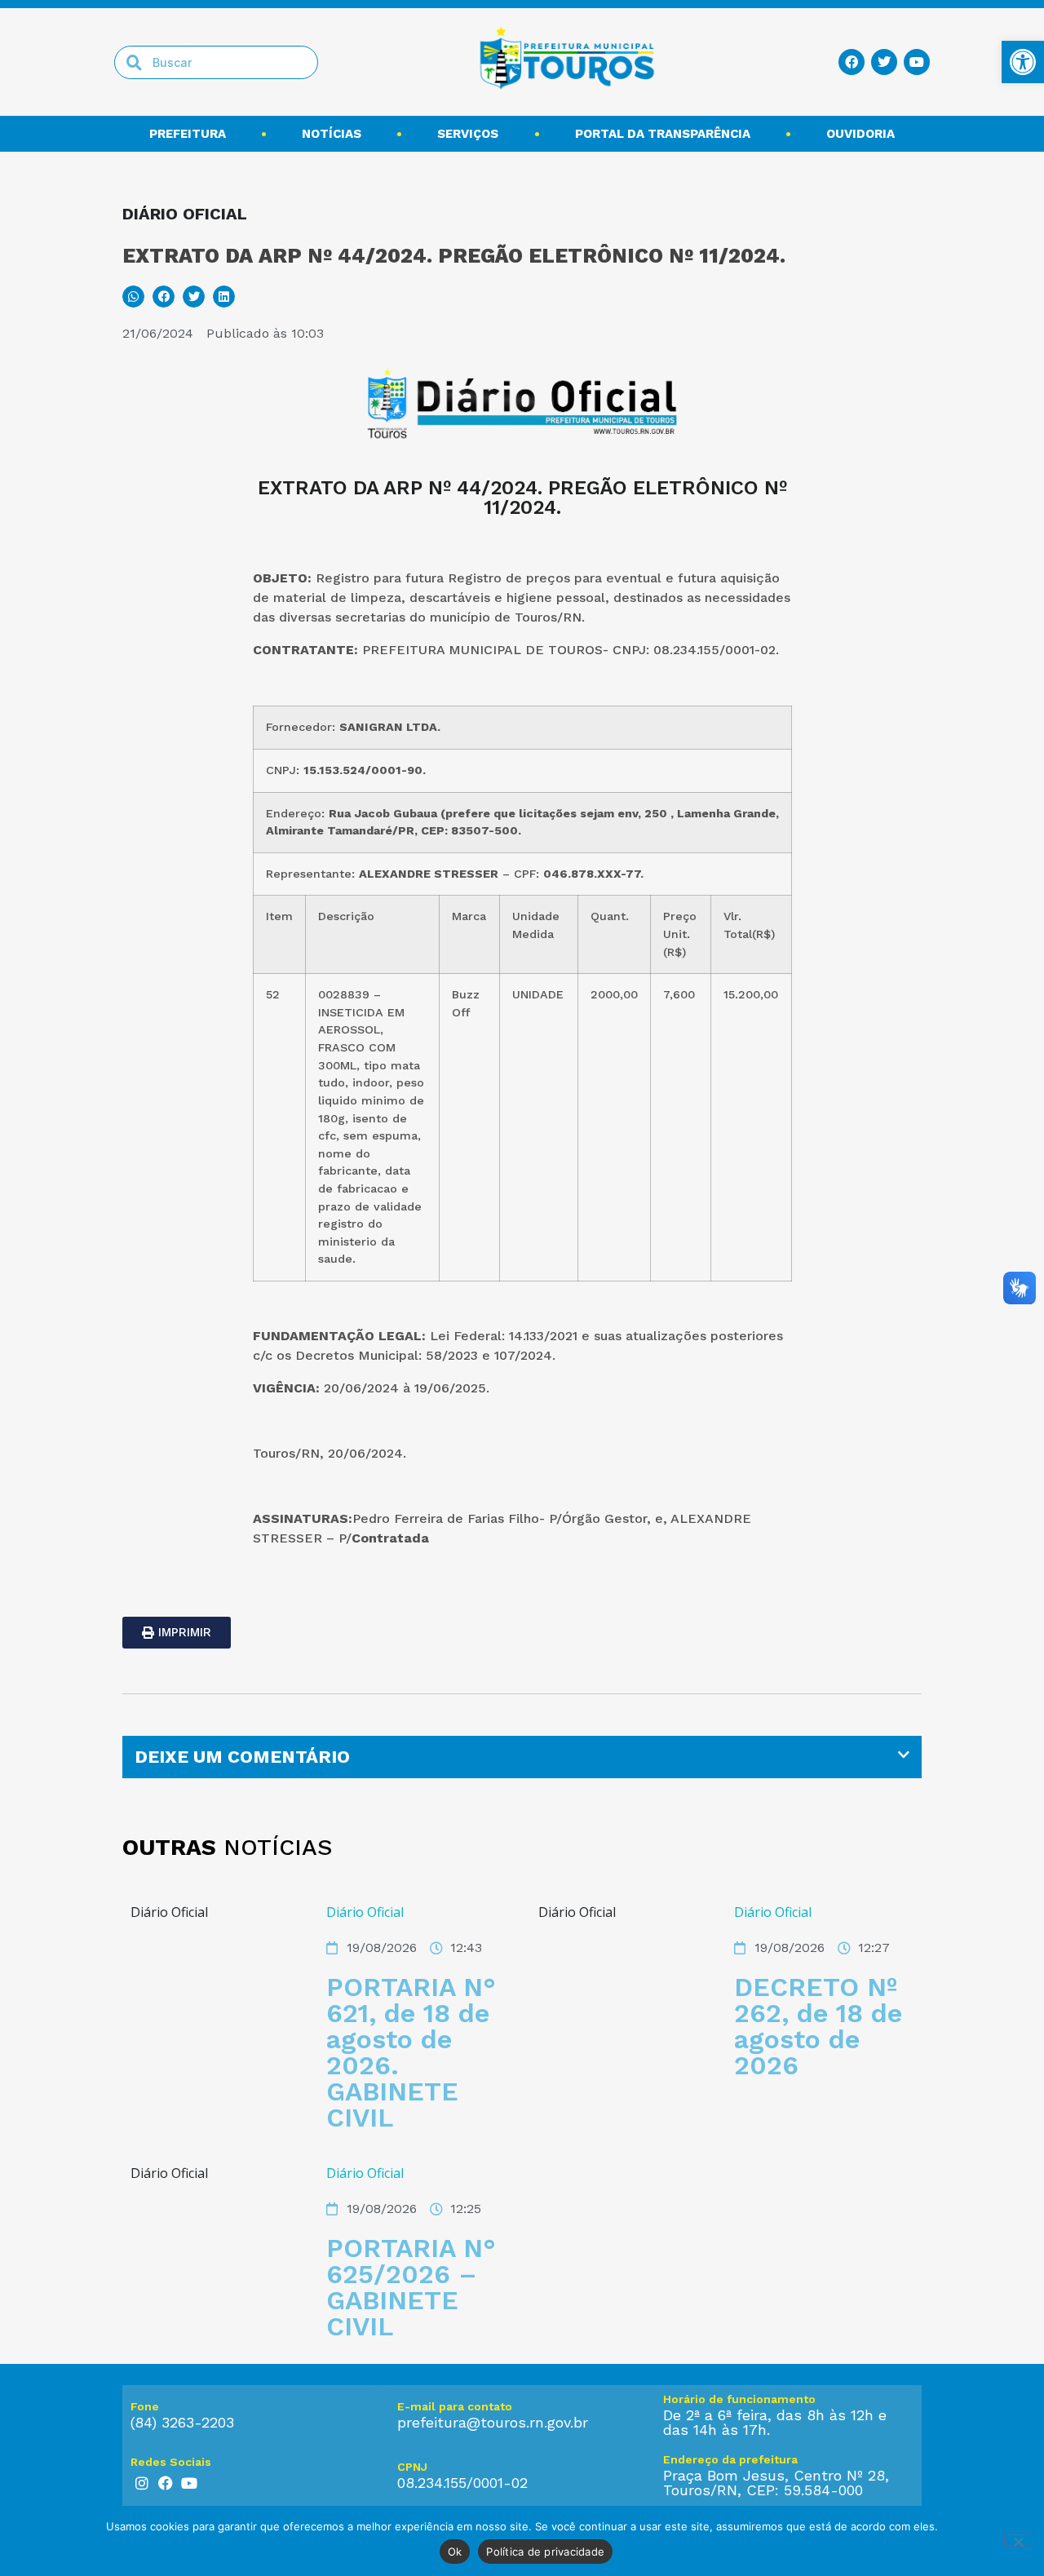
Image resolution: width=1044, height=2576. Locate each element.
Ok (455, 2552)
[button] (133, 297)
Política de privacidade (545, 2552)
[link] (1023, 62)
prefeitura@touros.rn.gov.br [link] (493, 2422)
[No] (1018, 2540)
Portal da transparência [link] (663, 134)
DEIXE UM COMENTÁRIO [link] (242, 1757)
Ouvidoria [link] (860, 134)
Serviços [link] (468, 134)
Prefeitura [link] (188, 134)
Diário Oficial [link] (365, 1912)
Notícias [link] (332, 134)
